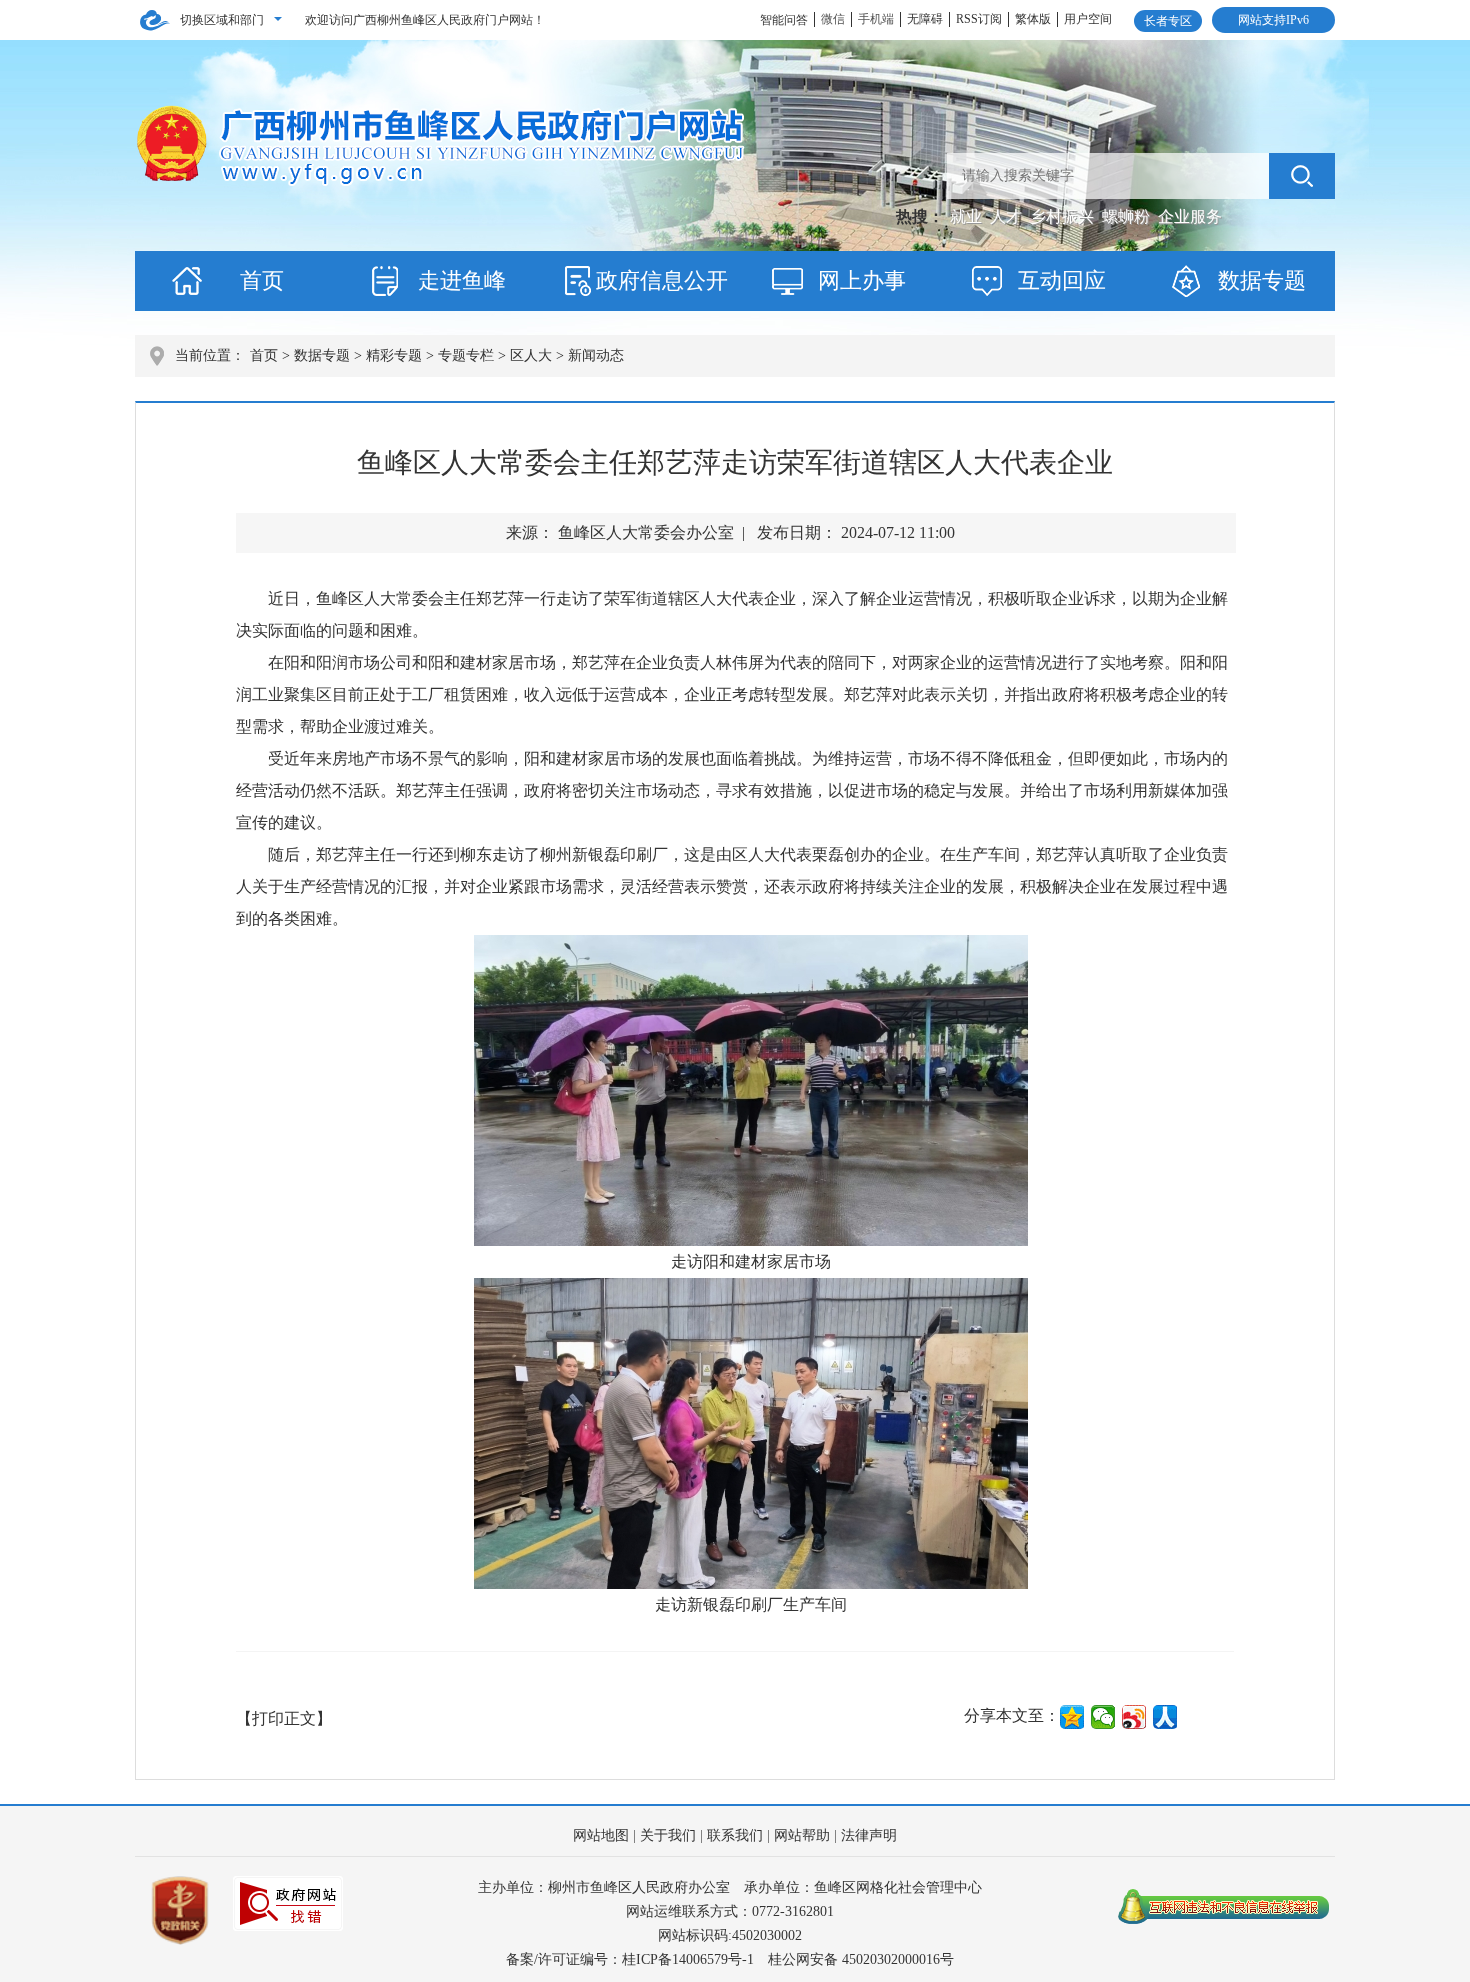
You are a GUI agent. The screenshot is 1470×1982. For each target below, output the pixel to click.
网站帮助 (802, 1835)
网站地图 (601, 1835)
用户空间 (1088, 19)
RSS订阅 (979, 19)
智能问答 (784, 20)
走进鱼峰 (462, 280)
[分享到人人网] (1165, 1717)
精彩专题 (394, 355)
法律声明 (869, 1835)
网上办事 (862, 280)
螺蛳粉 (1128, 216)
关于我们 (668, 1835)
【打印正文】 (284, 1718)
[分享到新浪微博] (1134, 1717)
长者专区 (1168, 21)
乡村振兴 (1064, 216)
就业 (968, 216)
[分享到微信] (1103, 1717)
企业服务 (1190, 216)
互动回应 (1062, 280)
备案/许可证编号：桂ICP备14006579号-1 (630, 1959)
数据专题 (1262, 280)
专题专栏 (466, 355)
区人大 (531, 355)
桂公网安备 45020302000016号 (861, 1959)
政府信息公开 (662, 280)
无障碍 (925, 19)
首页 (262, 280)
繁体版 (1033, 19)
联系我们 (735, 1835)
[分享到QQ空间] (1072, 1717)
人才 (1008, 216)
